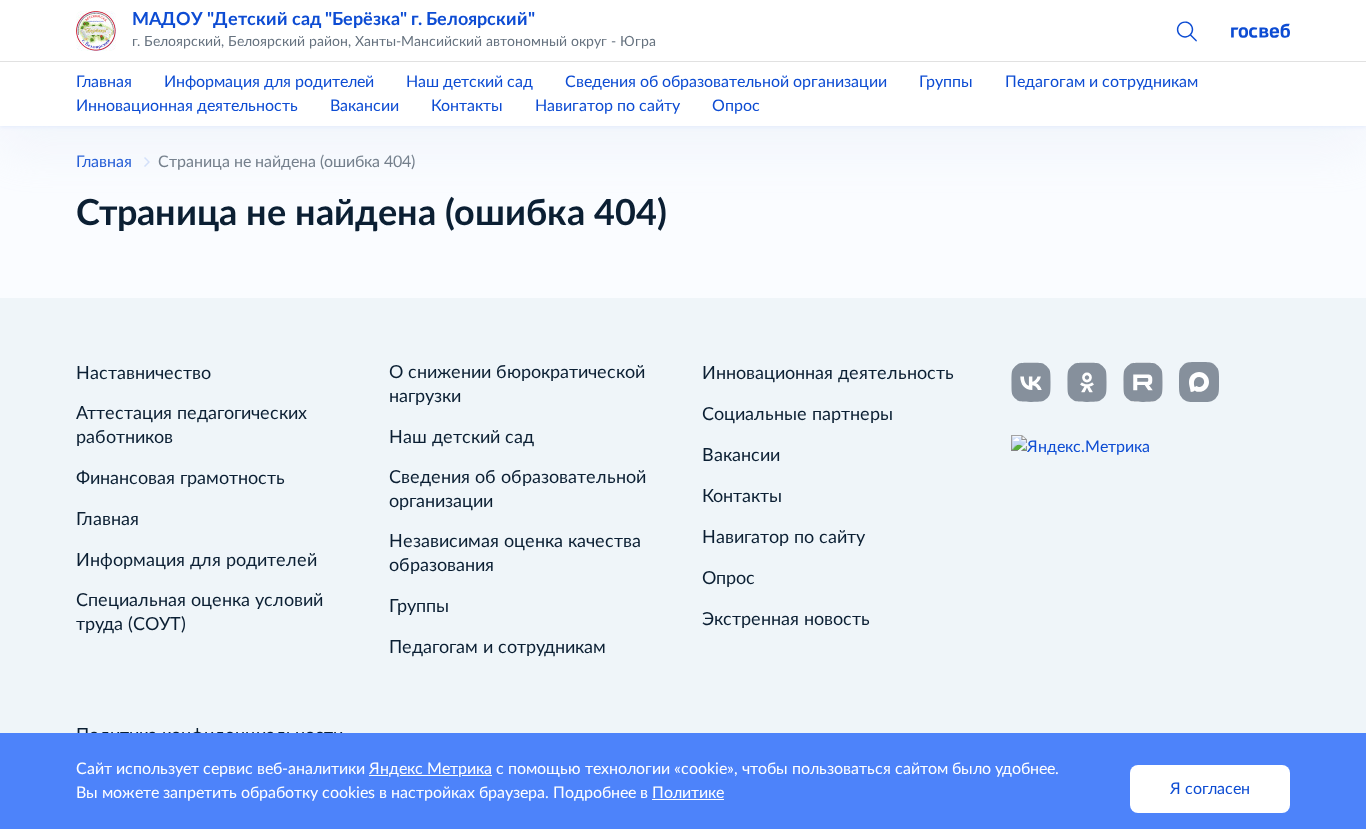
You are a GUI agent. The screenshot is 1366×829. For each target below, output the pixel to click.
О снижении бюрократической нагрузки (517, 385)
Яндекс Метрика (430, 769)
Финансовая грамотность (180, 479)
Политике (688, 793)
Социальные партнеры (797, 415)
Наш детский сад (469, 82)
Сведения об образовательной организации (726, 82)
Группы (946, 82)
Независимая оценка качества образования (515, 554)
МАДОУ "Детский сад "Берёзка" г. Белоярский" (333, 19)
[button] (1186, 30)
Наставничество (143, 374)
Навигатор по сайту (607, 106)
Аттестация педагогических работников (191, 426)
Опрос (736, 106)
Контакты (467, 106)
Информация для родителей (269, 82)
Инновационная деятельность (187, 106)
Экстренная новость (786, 620)
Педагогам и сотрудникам (1101, 82)
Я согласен (1210, 789)
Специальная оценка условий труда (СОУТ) (199, 613)
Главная (104, 82)
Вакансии (364, 106)
